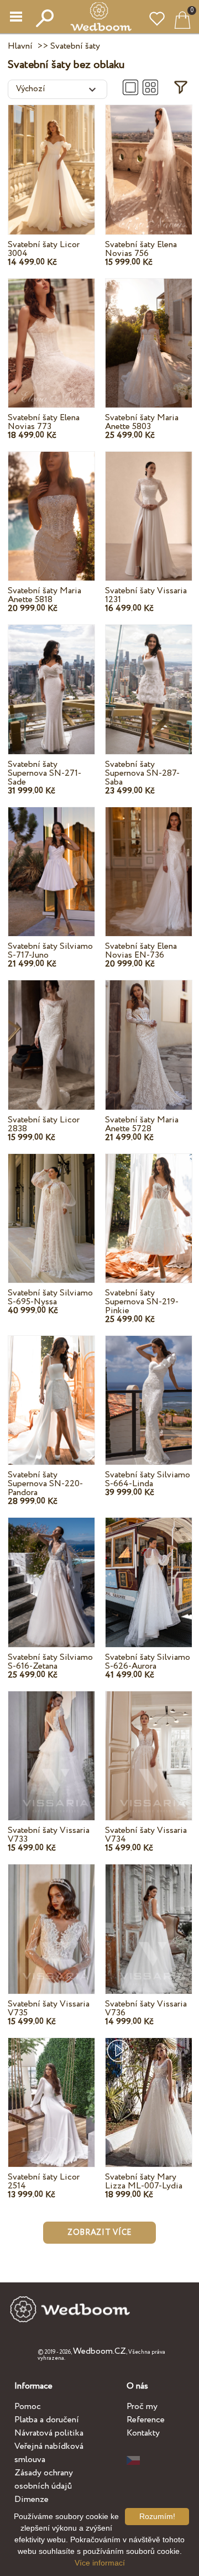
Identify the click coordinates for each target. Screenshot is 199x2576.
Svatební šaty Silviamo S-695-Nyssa (50, 1297)
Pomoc (28, 2407)
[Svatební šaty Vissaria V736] (149, 1918)
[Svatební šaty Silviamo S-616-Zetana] (51, 1572)
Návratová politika (49, 2433)
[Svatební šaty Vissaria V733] (51, 1745)
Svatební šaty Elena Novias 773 (44, 422)
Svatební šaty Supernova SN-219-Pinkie (142, 1302)
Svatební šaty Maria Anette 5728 (142, 1124)
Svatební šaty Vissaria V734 (146, 1835)
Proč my (142, 2407)
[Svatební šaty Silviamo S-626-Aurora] (149, 1572)
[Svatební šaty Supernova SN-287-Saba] (149, 679)
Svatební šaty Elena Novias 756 (141, 249)
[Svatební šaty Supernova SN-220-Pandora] (51, 1390)
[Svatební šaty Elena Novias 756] (149, 159)
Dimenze (32, 2499)
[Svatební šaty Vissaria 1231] (149, 506)
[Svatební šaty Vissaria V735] (51, 1918)
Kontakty (143, 2433)
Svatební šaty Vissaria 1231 (146, 595)
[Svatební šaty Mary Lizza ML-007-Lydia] (149, 2091)
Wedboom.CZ (99, 2351)
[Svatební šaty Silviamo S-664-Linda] (149, 1390)
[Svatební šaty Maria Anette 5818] (51, 506)
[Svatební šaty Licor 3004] (51, 159)
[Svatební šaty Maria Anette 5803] (149, 333)
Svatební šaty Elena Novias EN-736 (141, 951)
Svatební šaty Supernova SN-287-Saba (142, 773)
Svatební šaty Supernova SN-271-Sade (44, 773)
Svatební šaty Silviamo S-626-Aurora (148, 1662)
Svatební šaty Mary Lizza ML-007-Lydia (144, 2181)
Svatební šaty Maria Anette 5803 (142, 422)
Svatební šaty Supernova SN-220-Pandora (45, 1484)
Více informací (100, 2563)
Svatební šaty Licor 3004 (44, 249)
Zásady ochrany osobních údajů (44, 2480)
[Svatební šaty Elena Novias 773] (51, 333)
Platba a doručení (47, 2420)
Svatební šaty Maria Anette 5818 (44, 595)
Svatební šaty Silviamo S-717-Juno (50, 951)
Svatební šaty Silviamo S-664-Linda (148, 1479)
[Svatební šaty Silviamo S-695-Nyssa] (51, 1207)
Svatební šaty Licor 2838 (44, 1124)
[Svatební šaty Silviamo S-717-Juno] (51, 861)
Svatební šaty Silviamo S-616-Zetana (50, 1662)
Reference (146, 2420)
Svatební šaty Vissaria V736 (146, 2008)
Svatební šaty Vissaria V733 (49, 1835)
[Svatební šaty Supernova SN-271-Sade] (51, 679)
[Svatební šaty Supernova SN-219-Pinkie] (149, 1207)
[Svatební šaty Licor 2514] (51, 2091)
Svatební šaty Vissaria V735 (49, 2008)
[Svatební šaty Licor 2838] (51, 1034)
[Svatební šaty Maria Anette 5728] (149, 1034)
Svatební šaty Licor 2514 (44, 2181)
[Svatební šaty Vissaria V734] (149, 1745)
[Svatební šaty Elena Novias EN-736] (149, 861)
